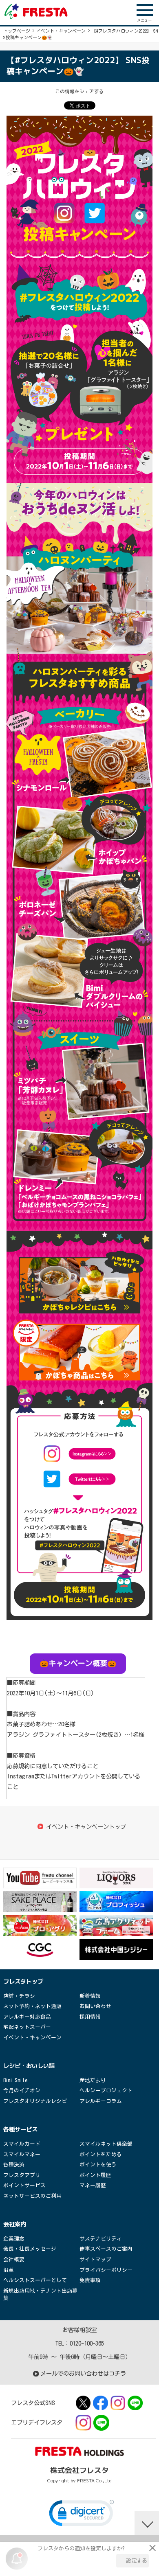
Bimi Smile (15, 2080)
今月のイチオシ (22, 2090)
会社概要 (14, 2259)
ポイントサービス (24, 2185)
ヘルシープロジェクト (106, 2090)
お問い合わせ (95, 2006)
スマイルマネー (22, 2154)
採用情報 (90, 2017)
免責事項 (90, 2280)
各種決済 (14, 2165)
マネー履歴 (93, 2185)
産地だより (93, 2080)
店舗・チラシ (19, 1996)
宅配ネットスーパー (27, 2027)
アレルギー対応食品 (27, 2017)
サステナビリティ (101, 2239)
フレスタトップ (23, 1982)
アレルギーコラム (101, 2101)
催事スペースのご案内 (106, 2249)
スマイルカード (22, 2144)
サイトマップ (95, 2259)
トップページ (17, 31)
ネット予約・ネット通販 (32, 2006)
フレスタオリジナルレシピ (35, 2101)
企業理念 (14, 2239)
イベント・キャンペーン (61, 31)
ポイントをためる (101, 2154)
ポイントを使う (98, 2165)
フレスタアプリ (22, 2175)
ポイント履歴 (95, 2175)
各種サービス (20, 2129)
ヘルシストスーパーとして (35, 2280)
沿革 (9, 2270)
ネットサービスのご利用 (32, 2196)
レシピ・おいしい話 (29, 2066)
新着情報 (90, 1996)
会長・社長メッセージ (30, 2249)
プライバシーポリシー (106, 2270)
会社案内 (15, 2224)
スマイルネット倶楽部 (106, 2144)
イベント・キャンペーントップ (86, 1827)
